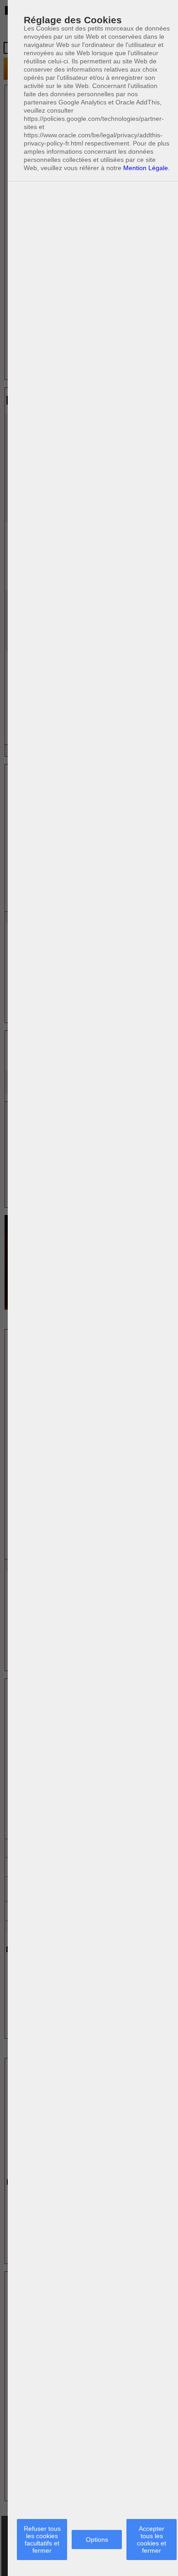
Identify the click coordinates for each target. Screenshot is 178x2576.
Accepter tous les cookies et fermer (152, 2540)
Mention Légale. (147, 168)
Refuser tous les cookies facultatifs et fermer (42, 2540)
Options (97, 2540)
